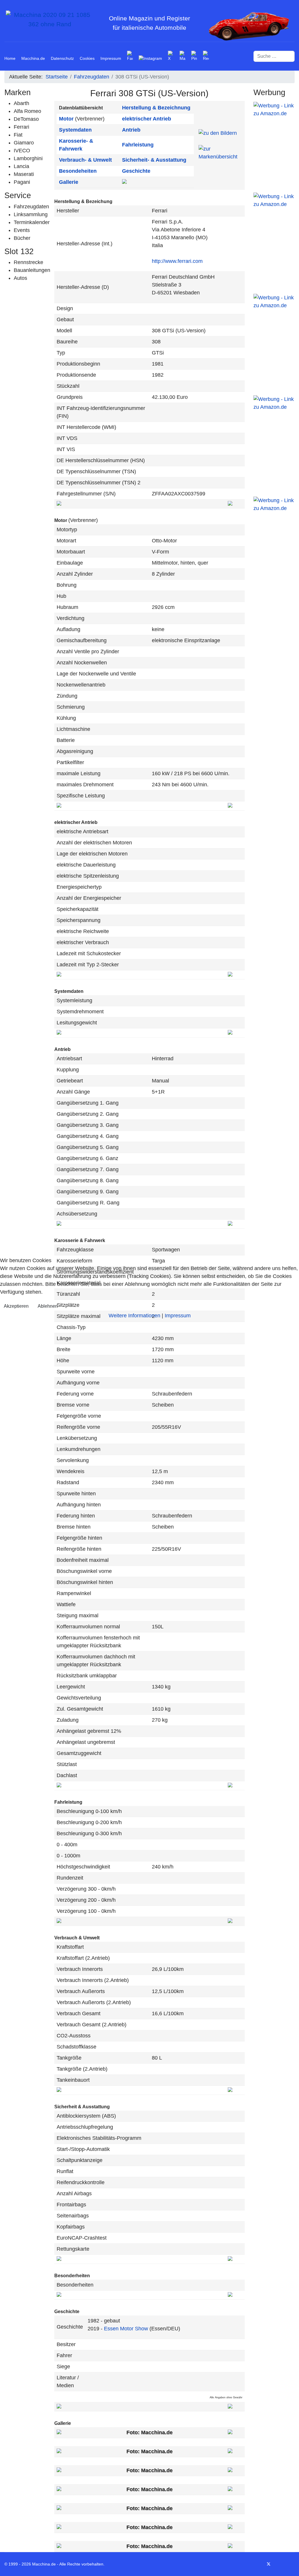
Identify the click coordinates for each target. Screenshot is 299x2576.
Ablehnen (48, 1306)
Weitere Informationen (134, 1316)
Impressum (178, 1316)
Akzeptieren (16, 1306)
